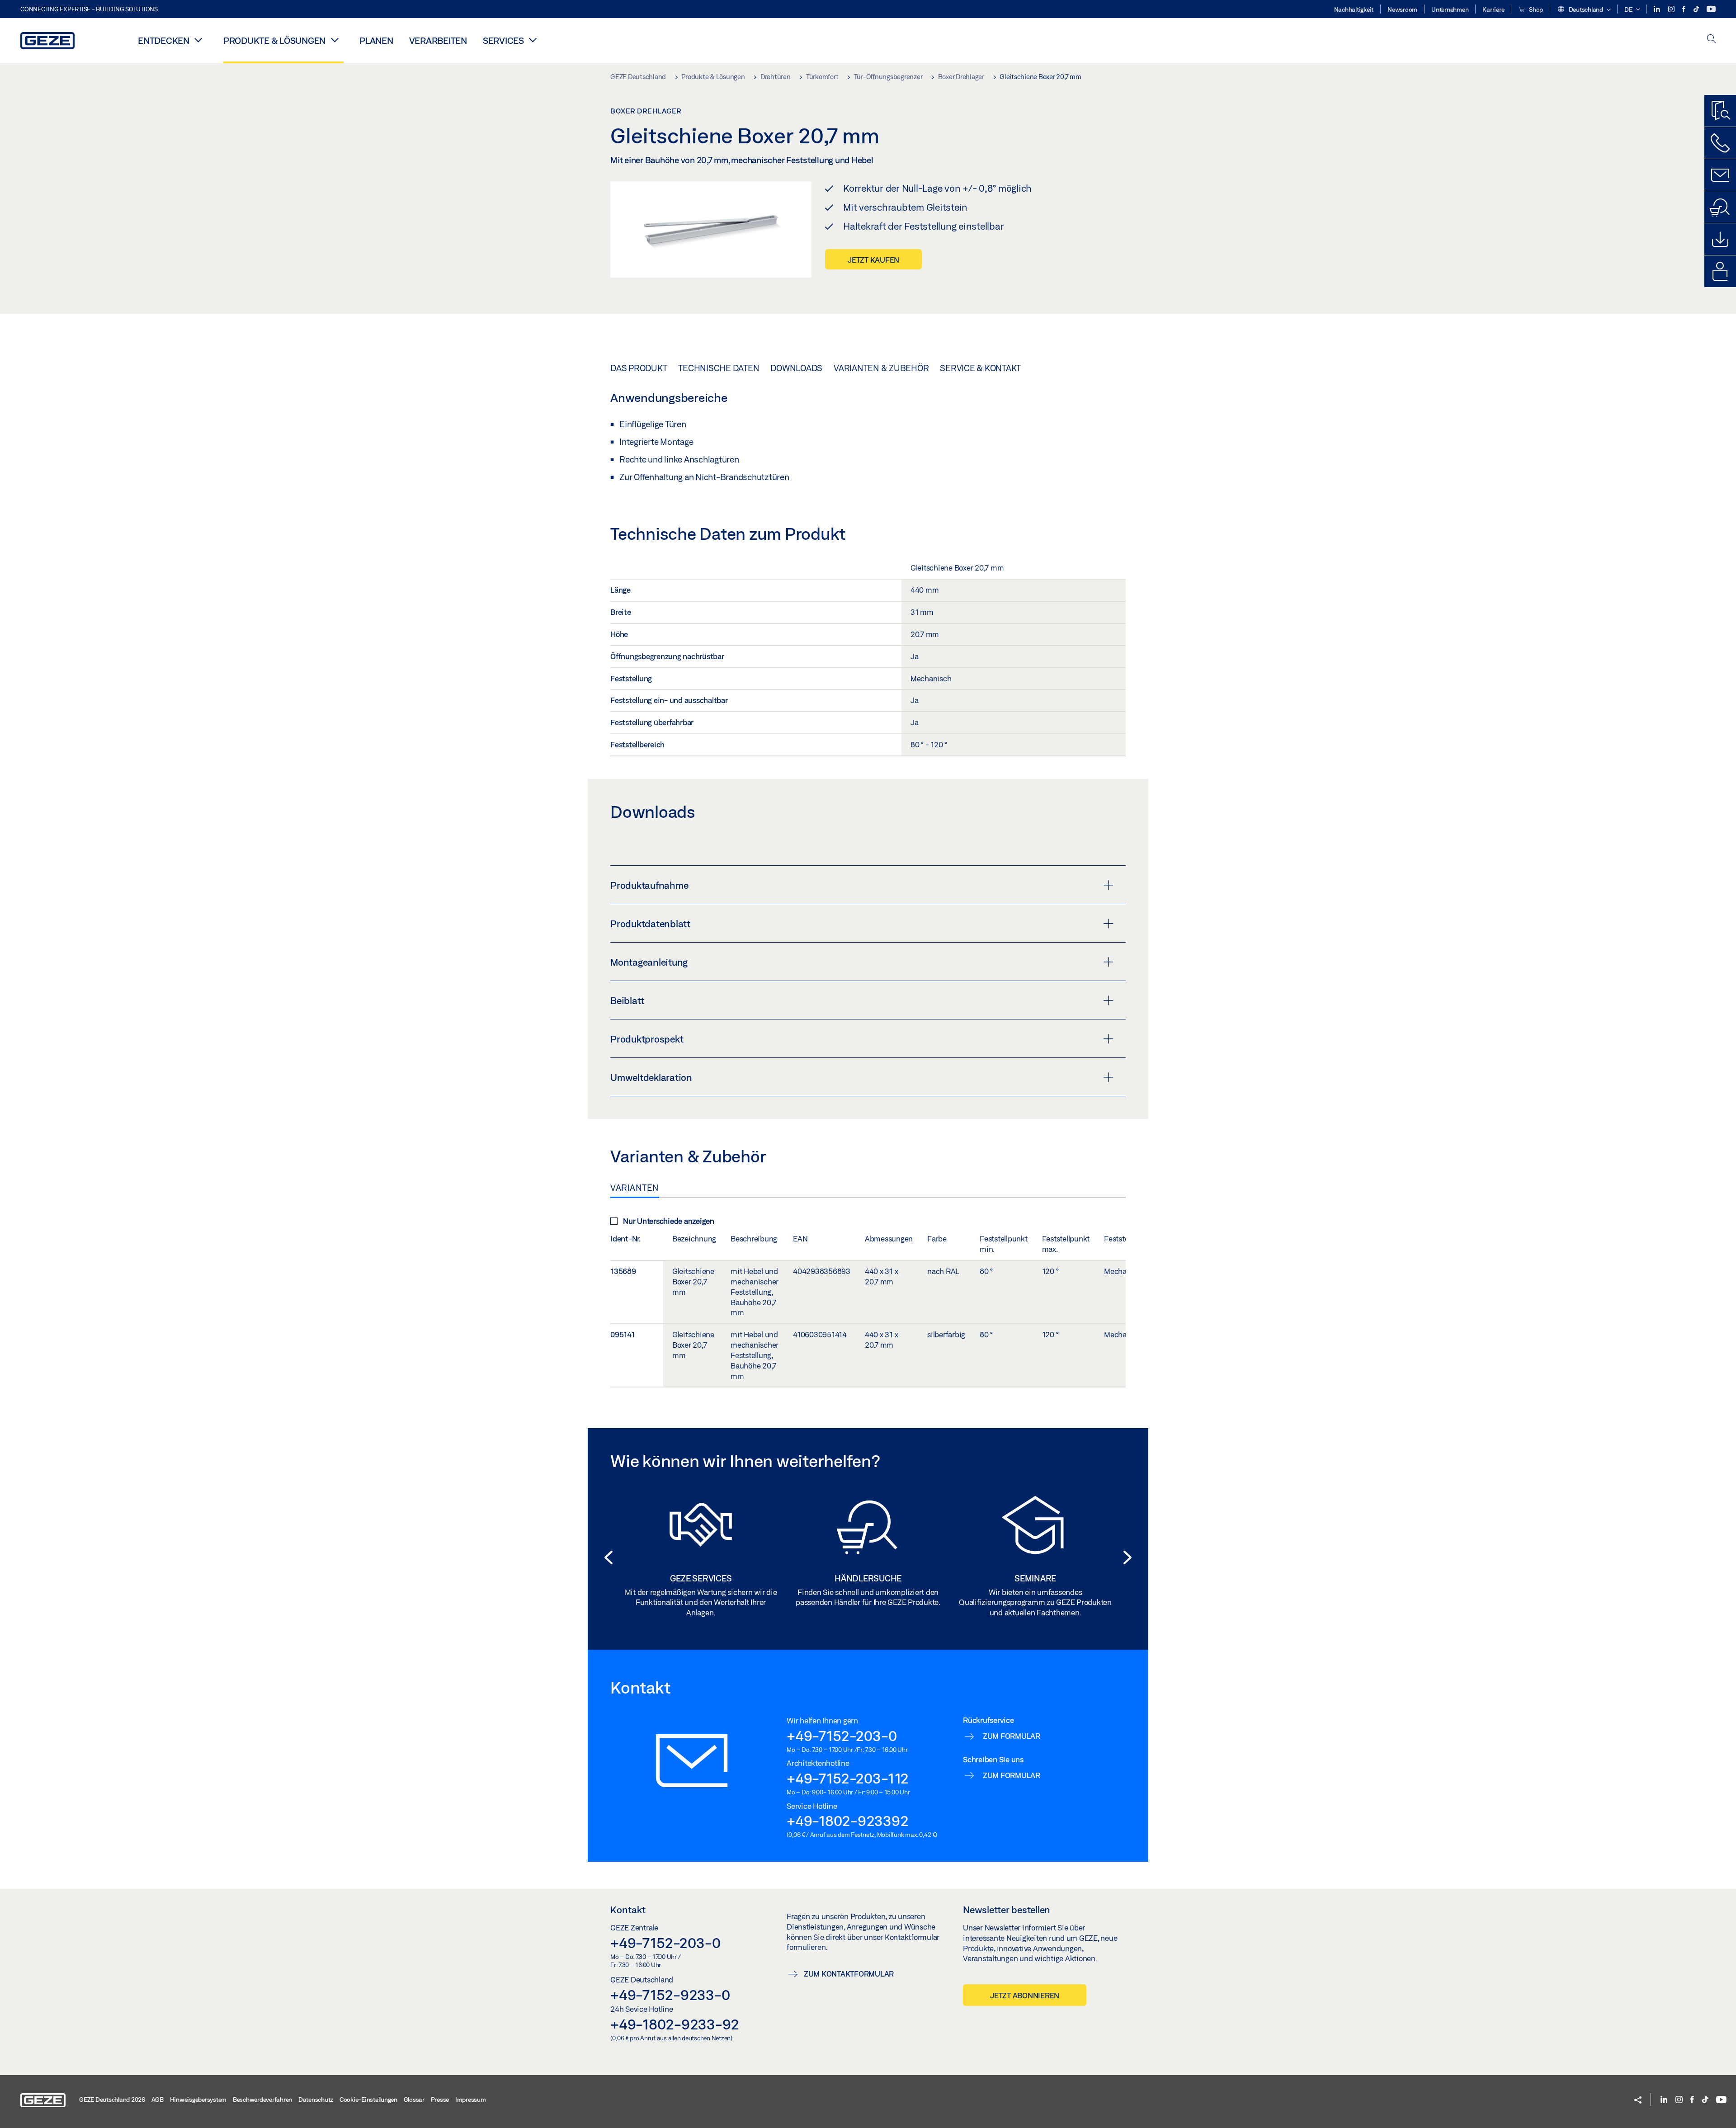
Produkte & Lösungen (274, 40)
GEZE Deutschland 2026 (112, 2100)
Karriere (1493, 9)
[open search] (1712, 40)
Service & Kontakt (980, 368)
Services (503, 40)
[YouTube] (1711, 9)
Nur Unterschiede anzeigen (669, 1221)
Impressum (471, 2100)
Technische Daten (719, 368)
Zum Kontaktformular (849, 1974)
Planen (376, 40)
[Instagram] (1672, 9)
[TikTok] (1697, 9)
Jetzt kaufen (873, 260)
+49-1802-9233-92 (675, 2024)
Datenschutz (316, 2100)
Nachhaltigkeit (1354, 9)
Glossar (414, 2100)
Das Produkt (639, 368)
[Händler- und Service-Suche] (1720, 207)
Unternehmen (1450, 9)
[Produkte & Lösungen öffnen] (335, 40)
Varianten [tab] (635, 1188)
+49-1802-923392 (847, 1821)
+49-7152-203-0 (842, 1736)
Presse (440, 2100)
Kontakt (628, 1910)
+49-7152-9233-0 (670, 1995)
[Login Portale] (1720, 271)
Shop (1535, 9)
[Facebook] (1684, 9)
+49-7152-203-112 (848, 1778)
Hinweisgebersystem (198, 2100)
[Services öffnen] (533, 40)
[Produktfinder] (1720, 111)
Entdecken (164, 40)
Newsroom (1402, 9)
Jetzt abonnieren (1025, 1995)
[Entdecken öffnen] (198, 40)
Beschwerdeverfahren (262, 2100)
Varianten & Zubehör (881, 368)
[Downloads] (1720, 239)
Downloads (796, 368)
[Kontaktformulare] (1720, 175)
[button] (1584, 10)
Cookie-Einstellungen (368, 2100)
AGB (158, 2100)
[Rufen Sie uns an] (1720, 143)
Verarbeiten (438, 40)
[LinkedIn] (1658, 9)
